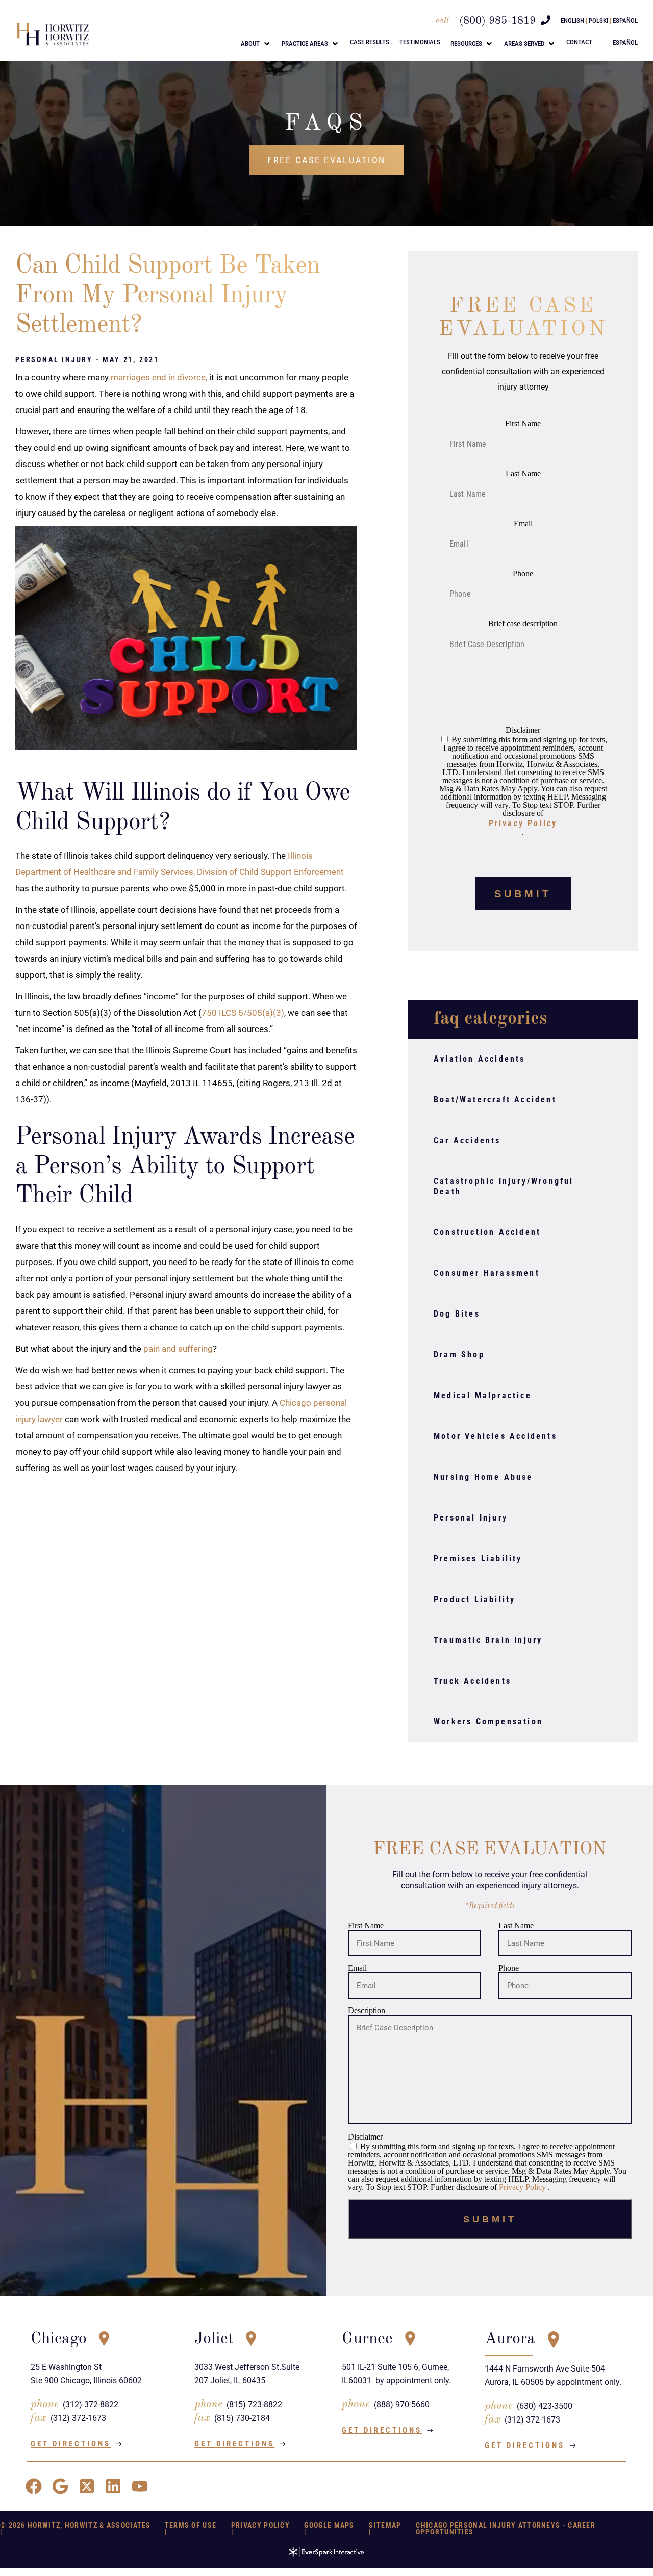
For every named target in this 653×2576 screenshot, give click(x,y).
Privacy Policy (523, 823)
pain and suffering (178, 1349)
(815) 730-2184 (242, 2418)
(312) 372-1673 (78, 2418)
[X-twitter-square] (87, 2486)
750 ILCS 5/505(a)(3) (243, 1013)
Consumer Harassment (487, 1273)
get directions (71, 2444)
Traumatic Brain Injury (488, 1640)
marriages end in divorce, (159, 377)
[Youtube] (140, 2486)
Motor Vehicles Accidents (495, 1436)
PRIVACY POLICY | (260, 2528)
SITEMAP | (385, 2528)
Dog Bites (457, 1314)
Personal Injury (471, 1518)
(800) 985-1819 (497, 21)
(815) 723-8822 (254, 2404)
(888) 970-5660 (402, 2404)
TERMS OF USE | (191, 2528)
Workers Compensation (488, 1722)
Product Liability (474, 1599)
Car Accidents (467, 1140)
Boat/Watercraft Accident (495, 1100)
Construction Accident (487, 1232)
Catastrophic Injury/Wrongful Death (504, 1186)
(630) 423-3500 (545, 2406)
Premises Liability (478, 1559)
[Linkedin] (113, 2486)
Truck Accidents (472, 1681)
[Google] (60, 2486)
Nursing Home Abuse (483, 1477)
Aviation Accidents (480, 1059)
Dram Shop (459, 1355)
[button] (256, 44)
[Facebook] (34, 2486)
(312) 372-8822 (91, 2404)
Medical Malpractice (483, 1395)
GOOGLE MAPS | (329, 2528)
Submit (523, 894)
